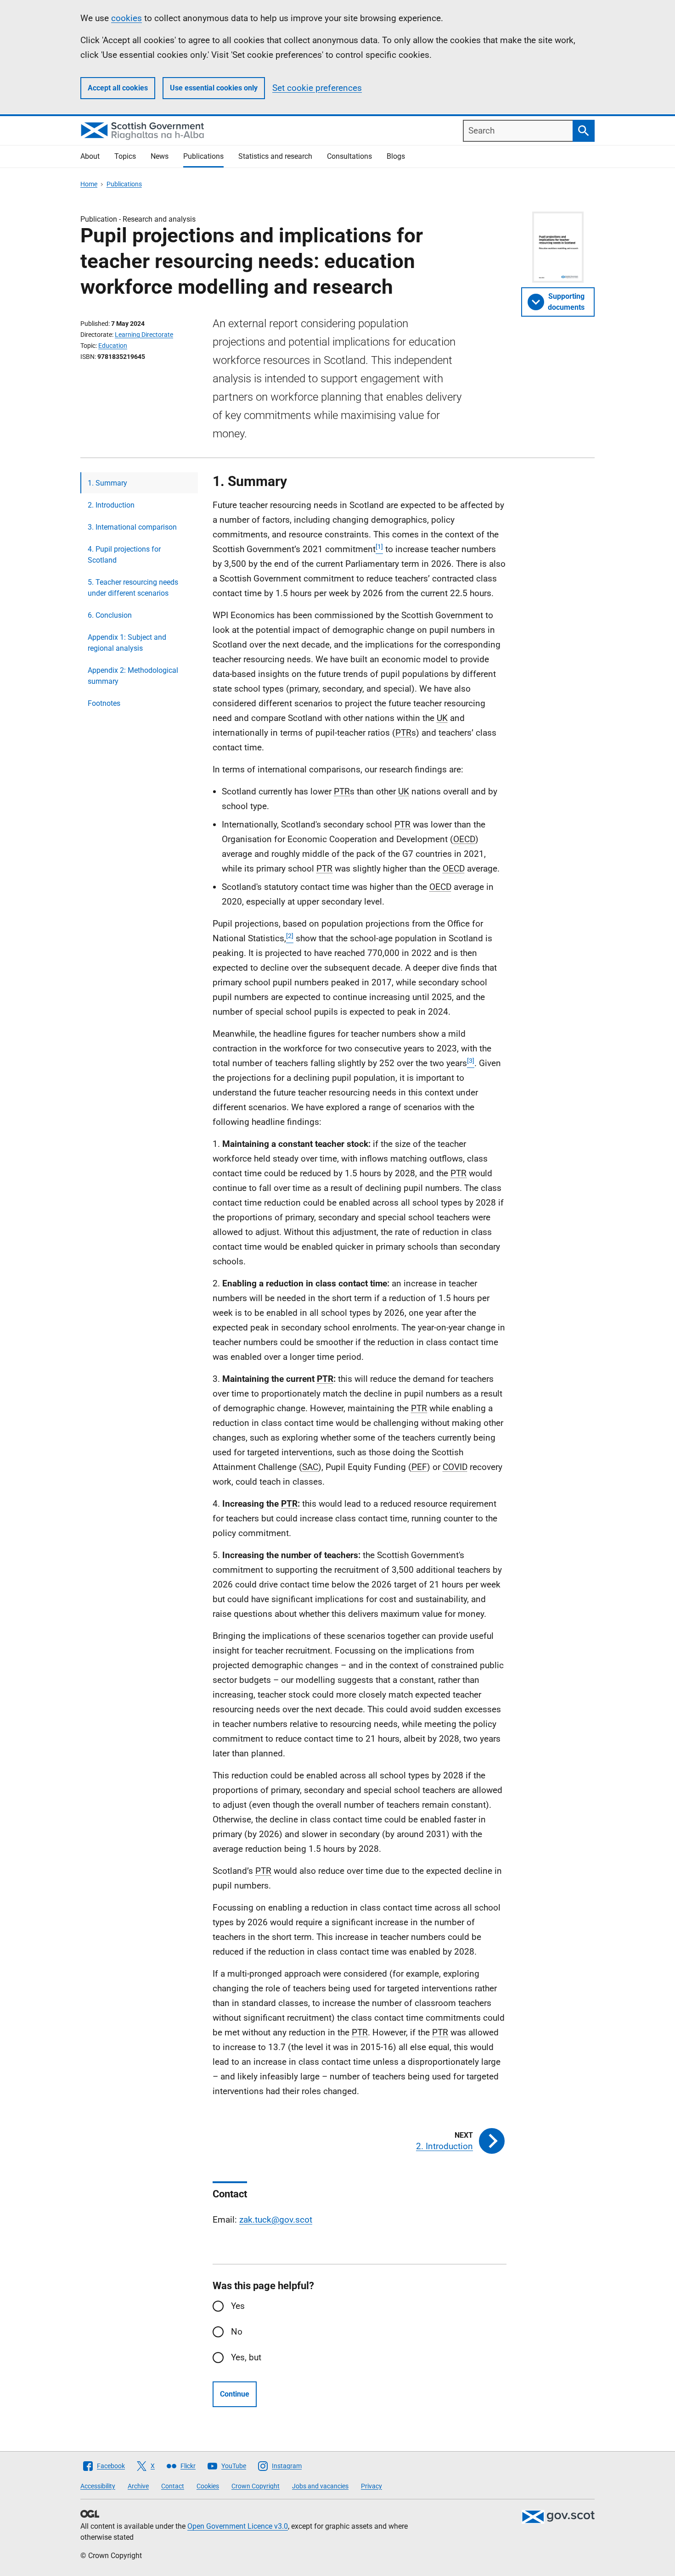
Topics (125, 156)
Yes (238, 2306)
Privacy (371, 2486)
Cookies (208, 2486)
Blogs (396, 156)
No (237, 2332)
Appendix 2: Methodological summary (133, 676)
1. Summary (107, 483)
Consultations (349, 156)
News (160, 156)
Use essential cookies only (214, 88)
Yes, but (246, 2357)
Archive (138, 2486)
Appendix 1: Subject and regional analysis (127, 643)
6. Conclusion (110, 615)
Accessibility (98, 2486)
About (90, 156)
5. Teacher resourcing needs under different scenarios (133, 588)
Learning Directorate (144, 335)
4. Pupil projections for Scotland (124, 555)
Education (113, 346)
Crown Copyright (256, 2486)
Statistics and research (275, 156)
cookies (127, 18)
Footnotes (104, 703)
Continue (235, 2394)
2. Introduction (111, 505)
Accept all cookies (118, 88)
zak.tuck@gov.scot (276, 2220)
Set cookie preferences (317, 88)
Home (89, 184)
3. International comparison (132, 527)
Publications (203, 156)
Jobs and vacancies (320, 2486)
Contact (173, 2486)
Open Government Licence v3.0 (238, 2526)
